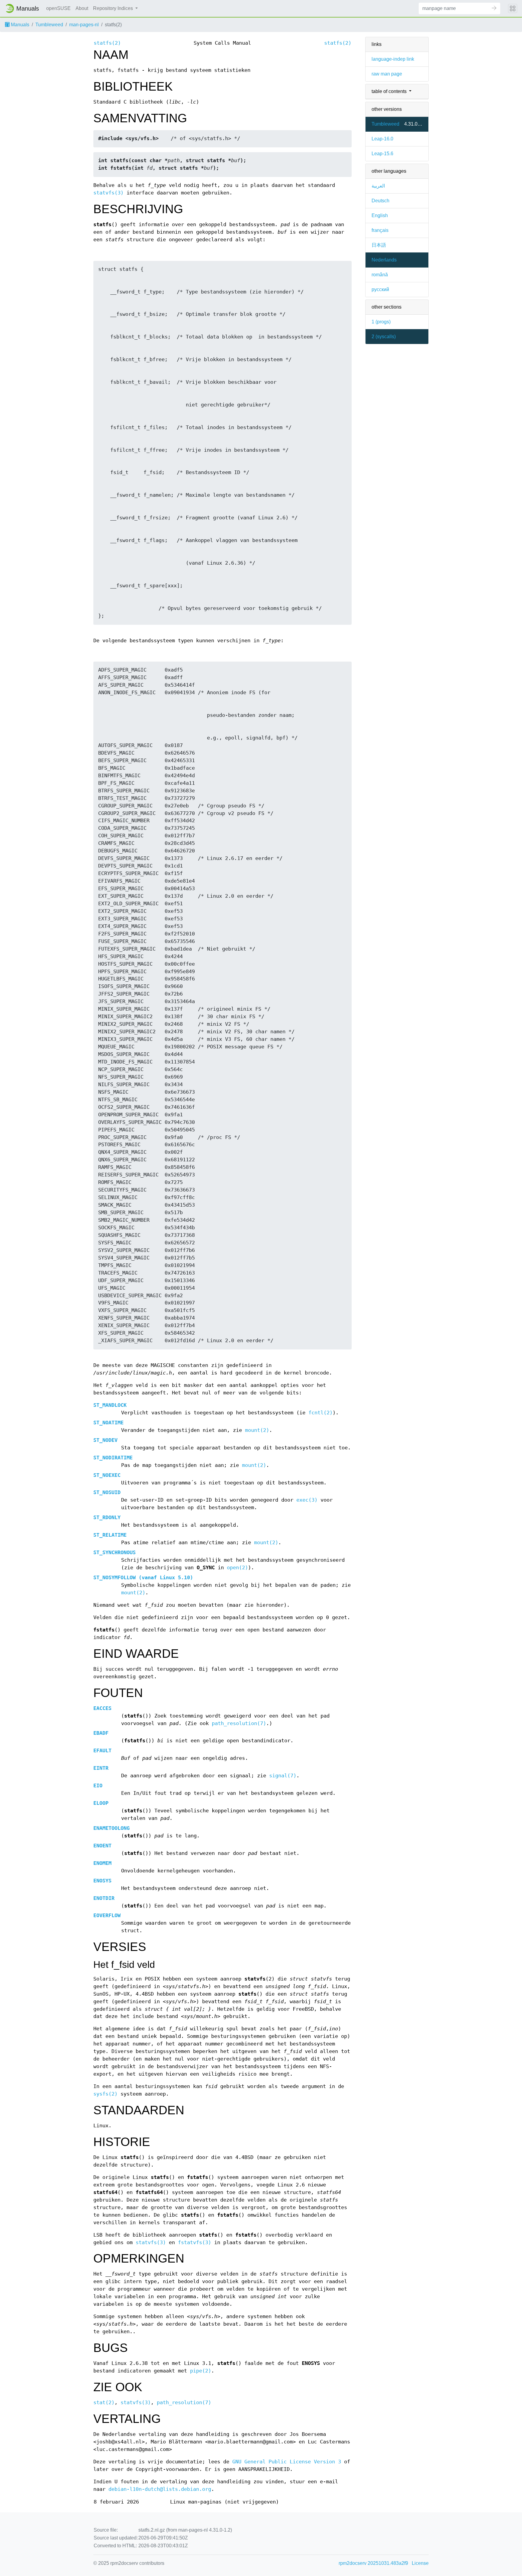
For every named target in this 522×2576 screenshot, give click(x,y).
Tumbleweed (49, 25)
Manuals (19, 25)
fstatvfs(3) (195, 2242)
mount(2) (257, 1430)
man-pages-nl (84, 25)
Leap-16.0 (382, 139)
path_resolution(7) (239, 1723)
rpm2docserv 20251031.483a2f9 (373, 2563)
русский (380, 289)
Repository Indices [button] (114, 8)
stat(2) (104, 2403)
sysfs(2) (105, 2094)
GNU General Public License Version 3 (287, 2462)
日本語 (379, 245)
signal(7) (283, 1776)
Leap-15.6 (382, 154)
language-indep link (393, 59)
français (380, 230)
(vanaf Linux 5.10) (143, 1578)
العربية (378, 186)
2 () (384, 337)
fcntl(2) (321, 1413)
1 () (381, 322)
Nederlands (384, 260)
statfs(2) (107, 43)
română (380, 275)
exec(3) (307, 1500)
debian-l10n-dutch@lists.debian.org (160, 2489)
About (82, 8)
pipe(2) (201, 2371)
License (420, 2563)
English (380, 215)
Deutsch (380, 201)
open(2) (237, 1568)
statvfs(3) (108, 193)
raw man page (387, 74)
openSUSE (58, 8)
